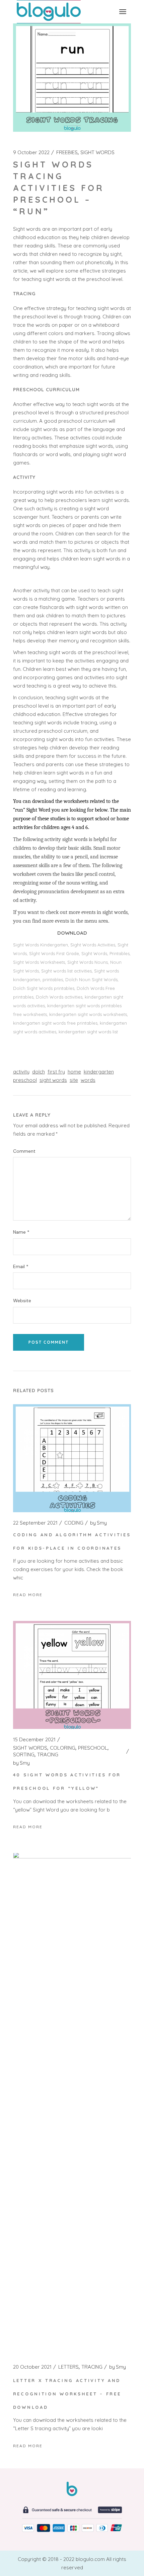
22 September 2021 (35, 1523)
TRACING (48, 1755)
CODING (74, 1523)
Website (22, 1301)
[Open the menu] (123, 12)
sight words (53, 1080)
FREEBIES (67, 152)
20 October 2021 (32, 2367)
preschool (25, 1080)
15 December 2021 (34, 1740)
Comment (24, 1151)
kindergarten (99, 1072)
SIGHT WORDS (97, 152)
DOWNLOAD (72, 933)
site (74, 1080)
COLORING (63, 1748)
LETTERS (68, 2367)
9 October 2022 (31, 152)
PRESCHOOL (93, 1748)
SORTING (24, 1755)
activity (21, 1072)
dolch (39, 1072)
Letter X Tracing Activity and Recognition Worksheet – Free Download (67, 2394)
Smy (98, 1523)
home (74, 1072)
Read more (28, 1595)
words (88, 1080)
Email (21, 1267)
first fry (56, 1072)
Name (21, 1232)
